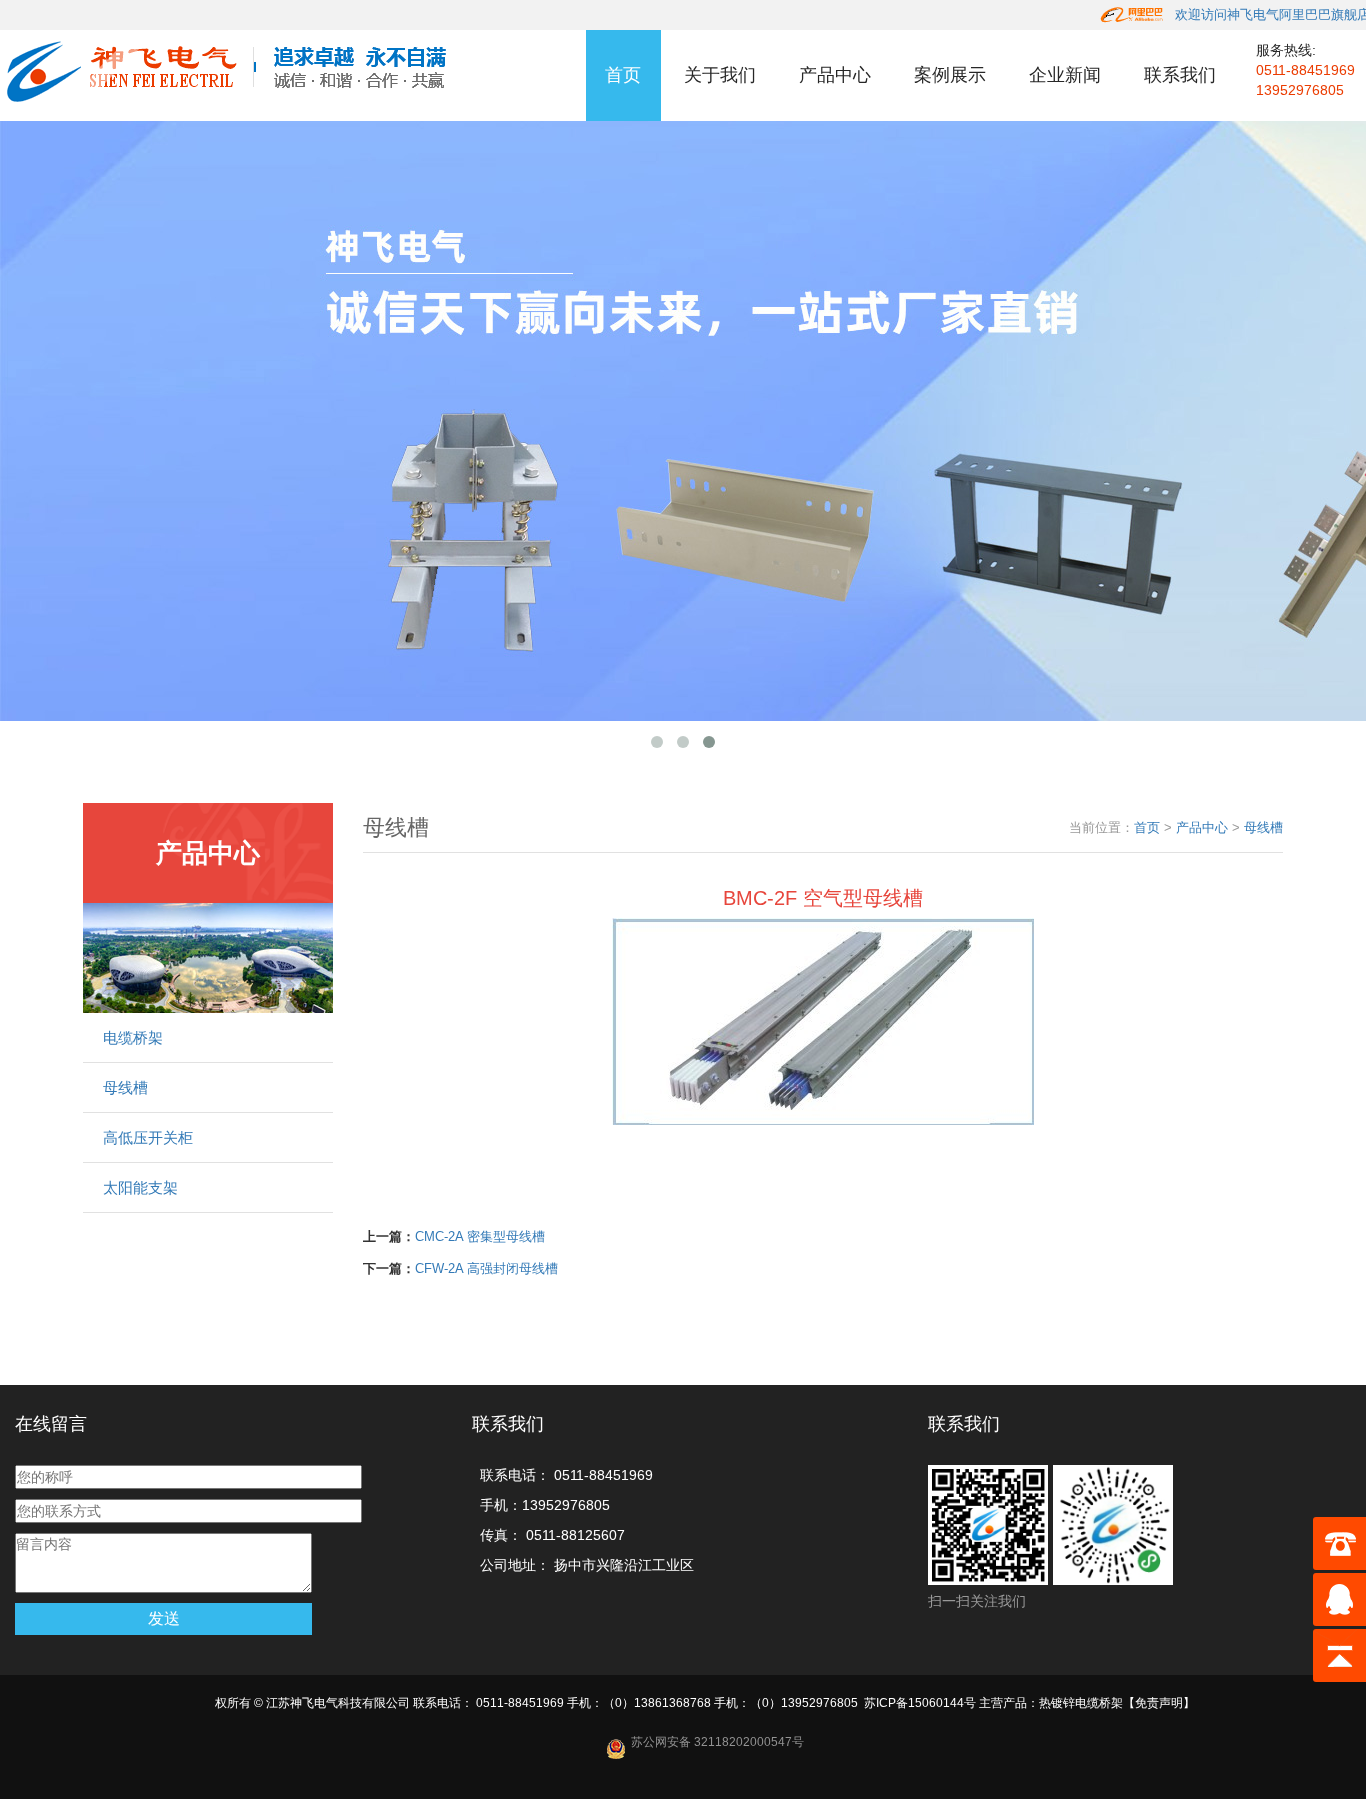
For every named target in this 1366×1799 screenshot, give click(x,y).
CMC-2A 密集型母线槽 (480, 1236)
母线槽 (125, 1087)
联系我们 (1180, 75)
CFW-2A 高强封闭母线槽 (486, 1268)
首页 (623, 75)
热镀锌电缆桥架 (1081, 1703)
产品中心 (835, 75)
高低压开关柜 (148, 1137)
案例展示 (950, 75)
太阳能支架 (140, 1187)
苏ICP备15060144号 (920, 1703)
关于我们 (720, 75)
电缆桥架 (133, 1037)
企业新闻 (1065, 75)
